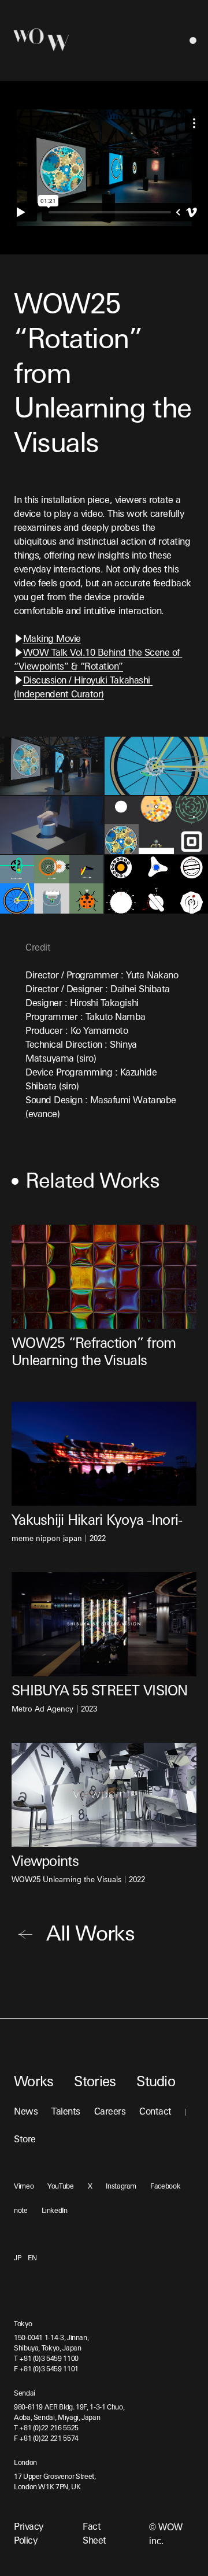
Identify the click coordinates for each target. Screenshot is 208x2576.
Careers (110, 2112)
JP (17, 2259)
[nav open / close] (193, 40)
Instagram (121, 2187)
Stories (95, 2083)
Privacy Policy (29, 2534)
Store (25, 2140)
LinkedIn (55, 2211)
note (21, 2211)
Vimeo (24, 2187)
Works (34, 2083)
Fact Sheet (94, 2534)
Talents (66, 2112)
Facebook (165, 2187)
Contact (155, 2112)
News (26, 2112)
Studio (156, 2083)
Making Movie (52, 640)
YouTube (60, 2187)
